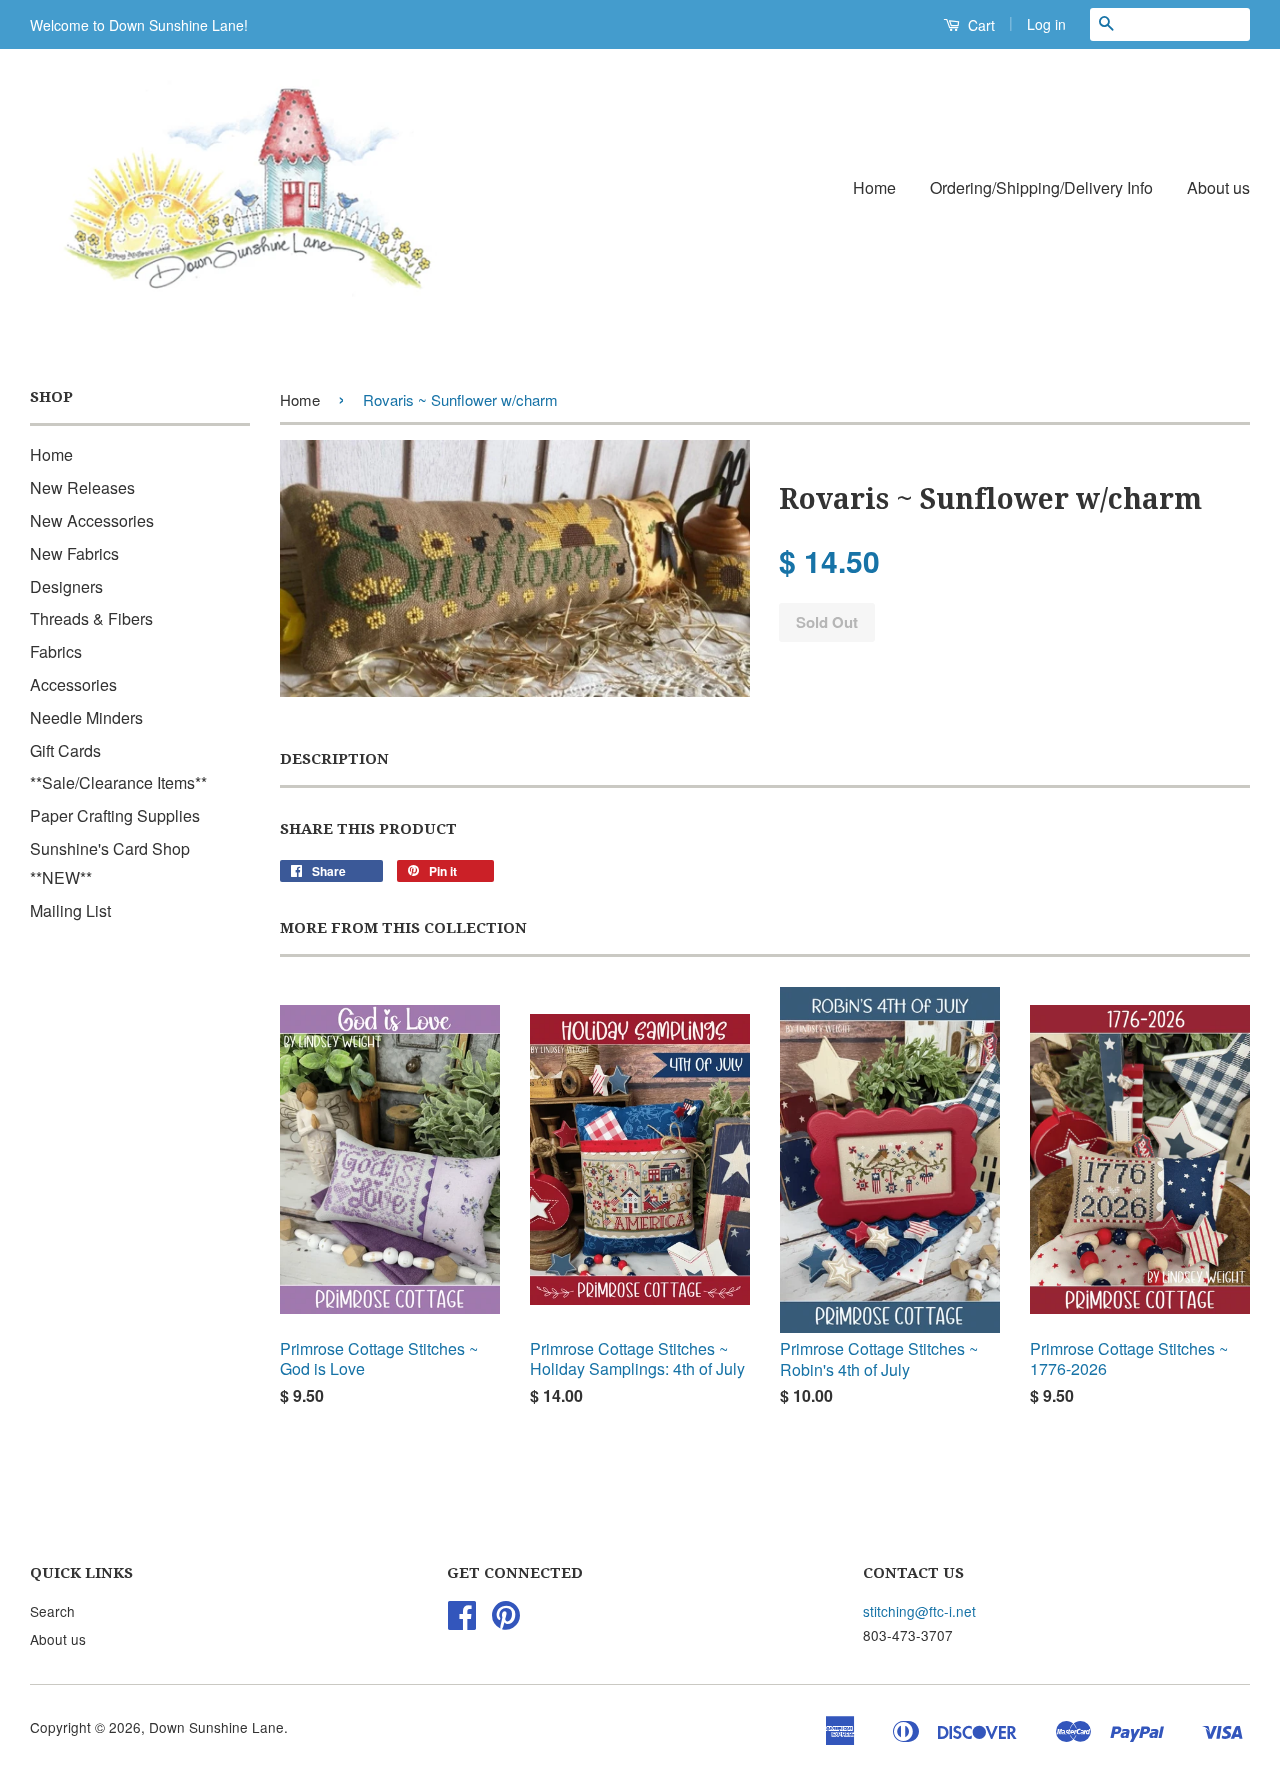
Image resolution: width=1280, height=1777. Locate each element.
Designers (66, 586)
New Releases (82, 487)
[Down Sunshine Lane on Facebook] (462, 1621)
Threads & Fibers (91, 618)
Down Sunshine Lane (216, 1727)
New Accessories (92, 520)
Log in (1046, 24)
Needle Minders (86, 717)
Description (334, 759)
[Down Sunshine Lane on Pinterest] (506, 1621)
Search (52, 1611)
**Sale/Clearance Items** (118, 782)
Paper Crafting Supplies (115, 815)
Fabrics (56, 651)
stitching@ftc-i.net (919, 1611)
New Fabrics (74, 553)
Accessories (73, 684)
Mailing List (70, 910)
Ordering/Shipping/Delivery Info (1041, 187)
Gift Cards (65, 750)
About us (1218, 187)
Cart (979, 25)
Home (874, 187)
